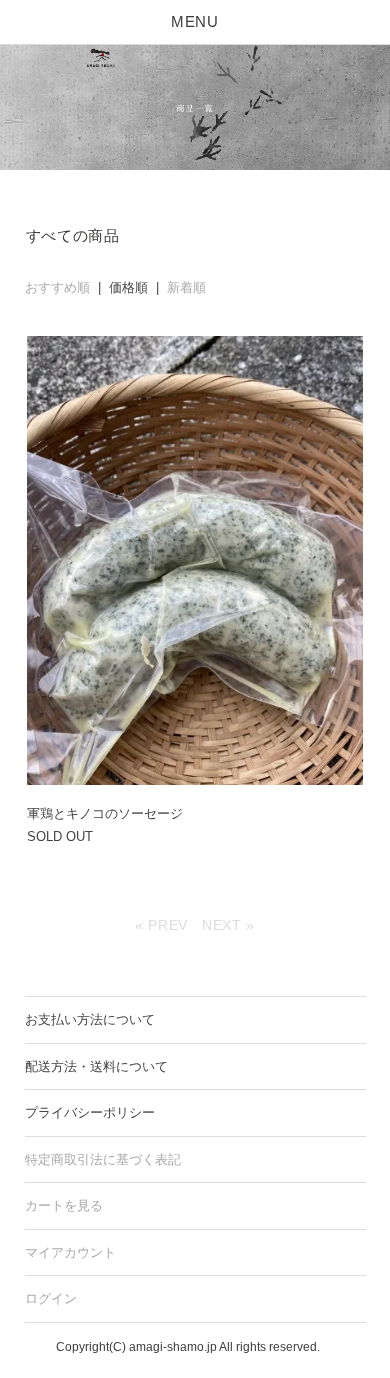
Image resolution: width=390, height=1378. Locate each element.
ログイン (51, 1298)
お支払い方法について (90, 1019)
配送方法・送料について (96, 1066)
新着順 (186, 287)
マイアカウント (70, 1252)
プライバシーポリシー (90, 1112)
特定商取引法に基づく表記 (103, 1159)
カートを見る (64, 1205)
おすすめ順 (57, 287)
